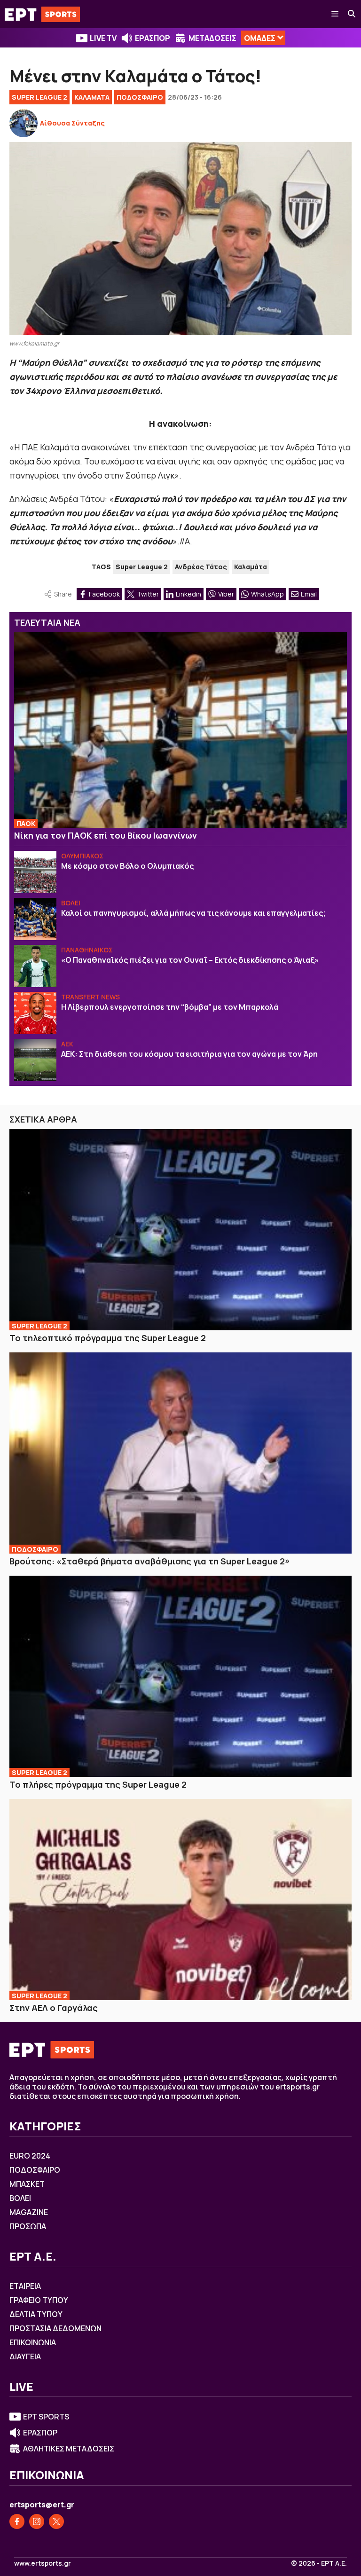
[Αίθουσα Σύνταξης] (24, 123)
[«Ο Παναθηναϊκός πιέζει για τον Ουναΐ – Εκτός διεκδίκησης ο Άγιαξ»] (35, 966)
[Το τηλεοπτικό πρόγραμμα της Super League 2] (180, 1230)
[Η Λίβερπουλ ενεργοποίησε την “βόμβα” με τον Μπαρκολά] (35, 1013)
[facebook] (17, 2521)
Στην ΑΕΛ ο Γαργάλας (54, 2008)
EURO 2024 (30, 2156)
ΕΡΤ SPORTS (46, 2417)
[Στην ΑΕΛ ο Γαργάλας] (180, 1900)
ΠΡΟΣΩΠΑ (28, 2226)
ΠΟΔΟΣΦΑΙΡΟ (140, 97)
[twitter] (56, 2521)
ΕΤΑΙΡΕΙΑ (25, 2286)
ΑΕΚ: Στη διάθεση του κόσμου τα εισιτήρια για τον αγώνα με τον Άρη (189, 1054)
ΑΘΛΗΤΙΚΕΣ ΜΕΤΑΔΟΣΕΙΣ (69, 2449)
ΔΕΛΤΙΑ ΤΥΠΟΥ (36, 2314)
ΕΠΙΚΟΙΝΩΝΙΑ (33, 2342)
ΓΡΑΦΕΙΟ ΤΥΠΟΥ (39, 2300)
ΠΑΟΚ (26, 823)
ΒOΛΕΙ (71, 903)
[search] (352, 14)
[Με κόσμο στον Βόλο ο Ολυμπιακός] (35, 872)
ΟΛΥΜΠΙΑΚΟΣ (82, 856)
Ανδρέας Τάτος (201, 567)
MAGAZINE (29, 2212)
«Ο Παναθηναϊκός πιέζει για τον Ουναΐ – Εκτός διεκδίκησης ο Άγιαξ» (190, 960)
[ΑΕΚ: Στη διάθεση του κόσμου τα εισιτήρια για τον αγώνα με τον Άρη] (35, 1060)
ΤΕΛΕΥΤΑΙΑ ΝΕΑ (47, 622)
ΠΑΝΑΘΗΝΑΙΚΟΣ (87, 950)
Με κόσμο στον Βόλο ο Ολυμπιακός (127, 866)
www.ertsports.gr (43, 2563)
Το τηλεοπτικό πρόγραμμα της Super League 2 (108, 1338)
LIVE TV (103, 38)
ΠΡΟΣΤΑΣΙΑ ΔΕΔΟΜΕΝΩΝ (55, 2328)
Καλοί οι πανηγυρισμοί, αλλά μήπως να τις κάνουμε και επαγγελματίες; (193, 913)
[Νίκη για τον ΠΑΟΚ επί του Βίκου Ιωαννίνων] (180, 730)
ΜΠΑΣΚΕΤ (27, 2184)
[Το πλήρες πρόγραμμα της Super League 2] (180, 1676)
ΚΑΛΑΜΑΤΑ (92, 97)
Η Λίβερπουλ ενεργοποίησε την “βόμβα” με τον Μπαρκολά (170, 1007)
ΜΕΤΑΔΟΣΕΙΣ (212, 38)
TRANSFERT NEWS (90, 997)
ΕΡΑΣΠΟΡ (153, 38)
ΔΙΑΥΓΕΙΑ (25, 2356)
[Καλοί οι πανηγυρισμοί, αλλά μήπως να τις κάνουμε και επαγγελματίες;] (35, 919)
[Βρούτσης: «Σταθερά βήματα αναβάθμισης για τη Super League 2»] (180, 1453)
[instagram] (37, 2521)
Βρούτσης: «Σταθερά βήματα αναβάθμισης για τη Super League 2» (150, 1561)
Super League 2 (39, 97)
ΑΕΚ (67, 1044)
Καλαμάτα (251, 567)
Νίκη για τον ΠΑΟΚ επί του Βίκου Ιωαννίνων (106, 835)
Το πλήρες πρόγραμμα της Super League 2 (98, 1784)
